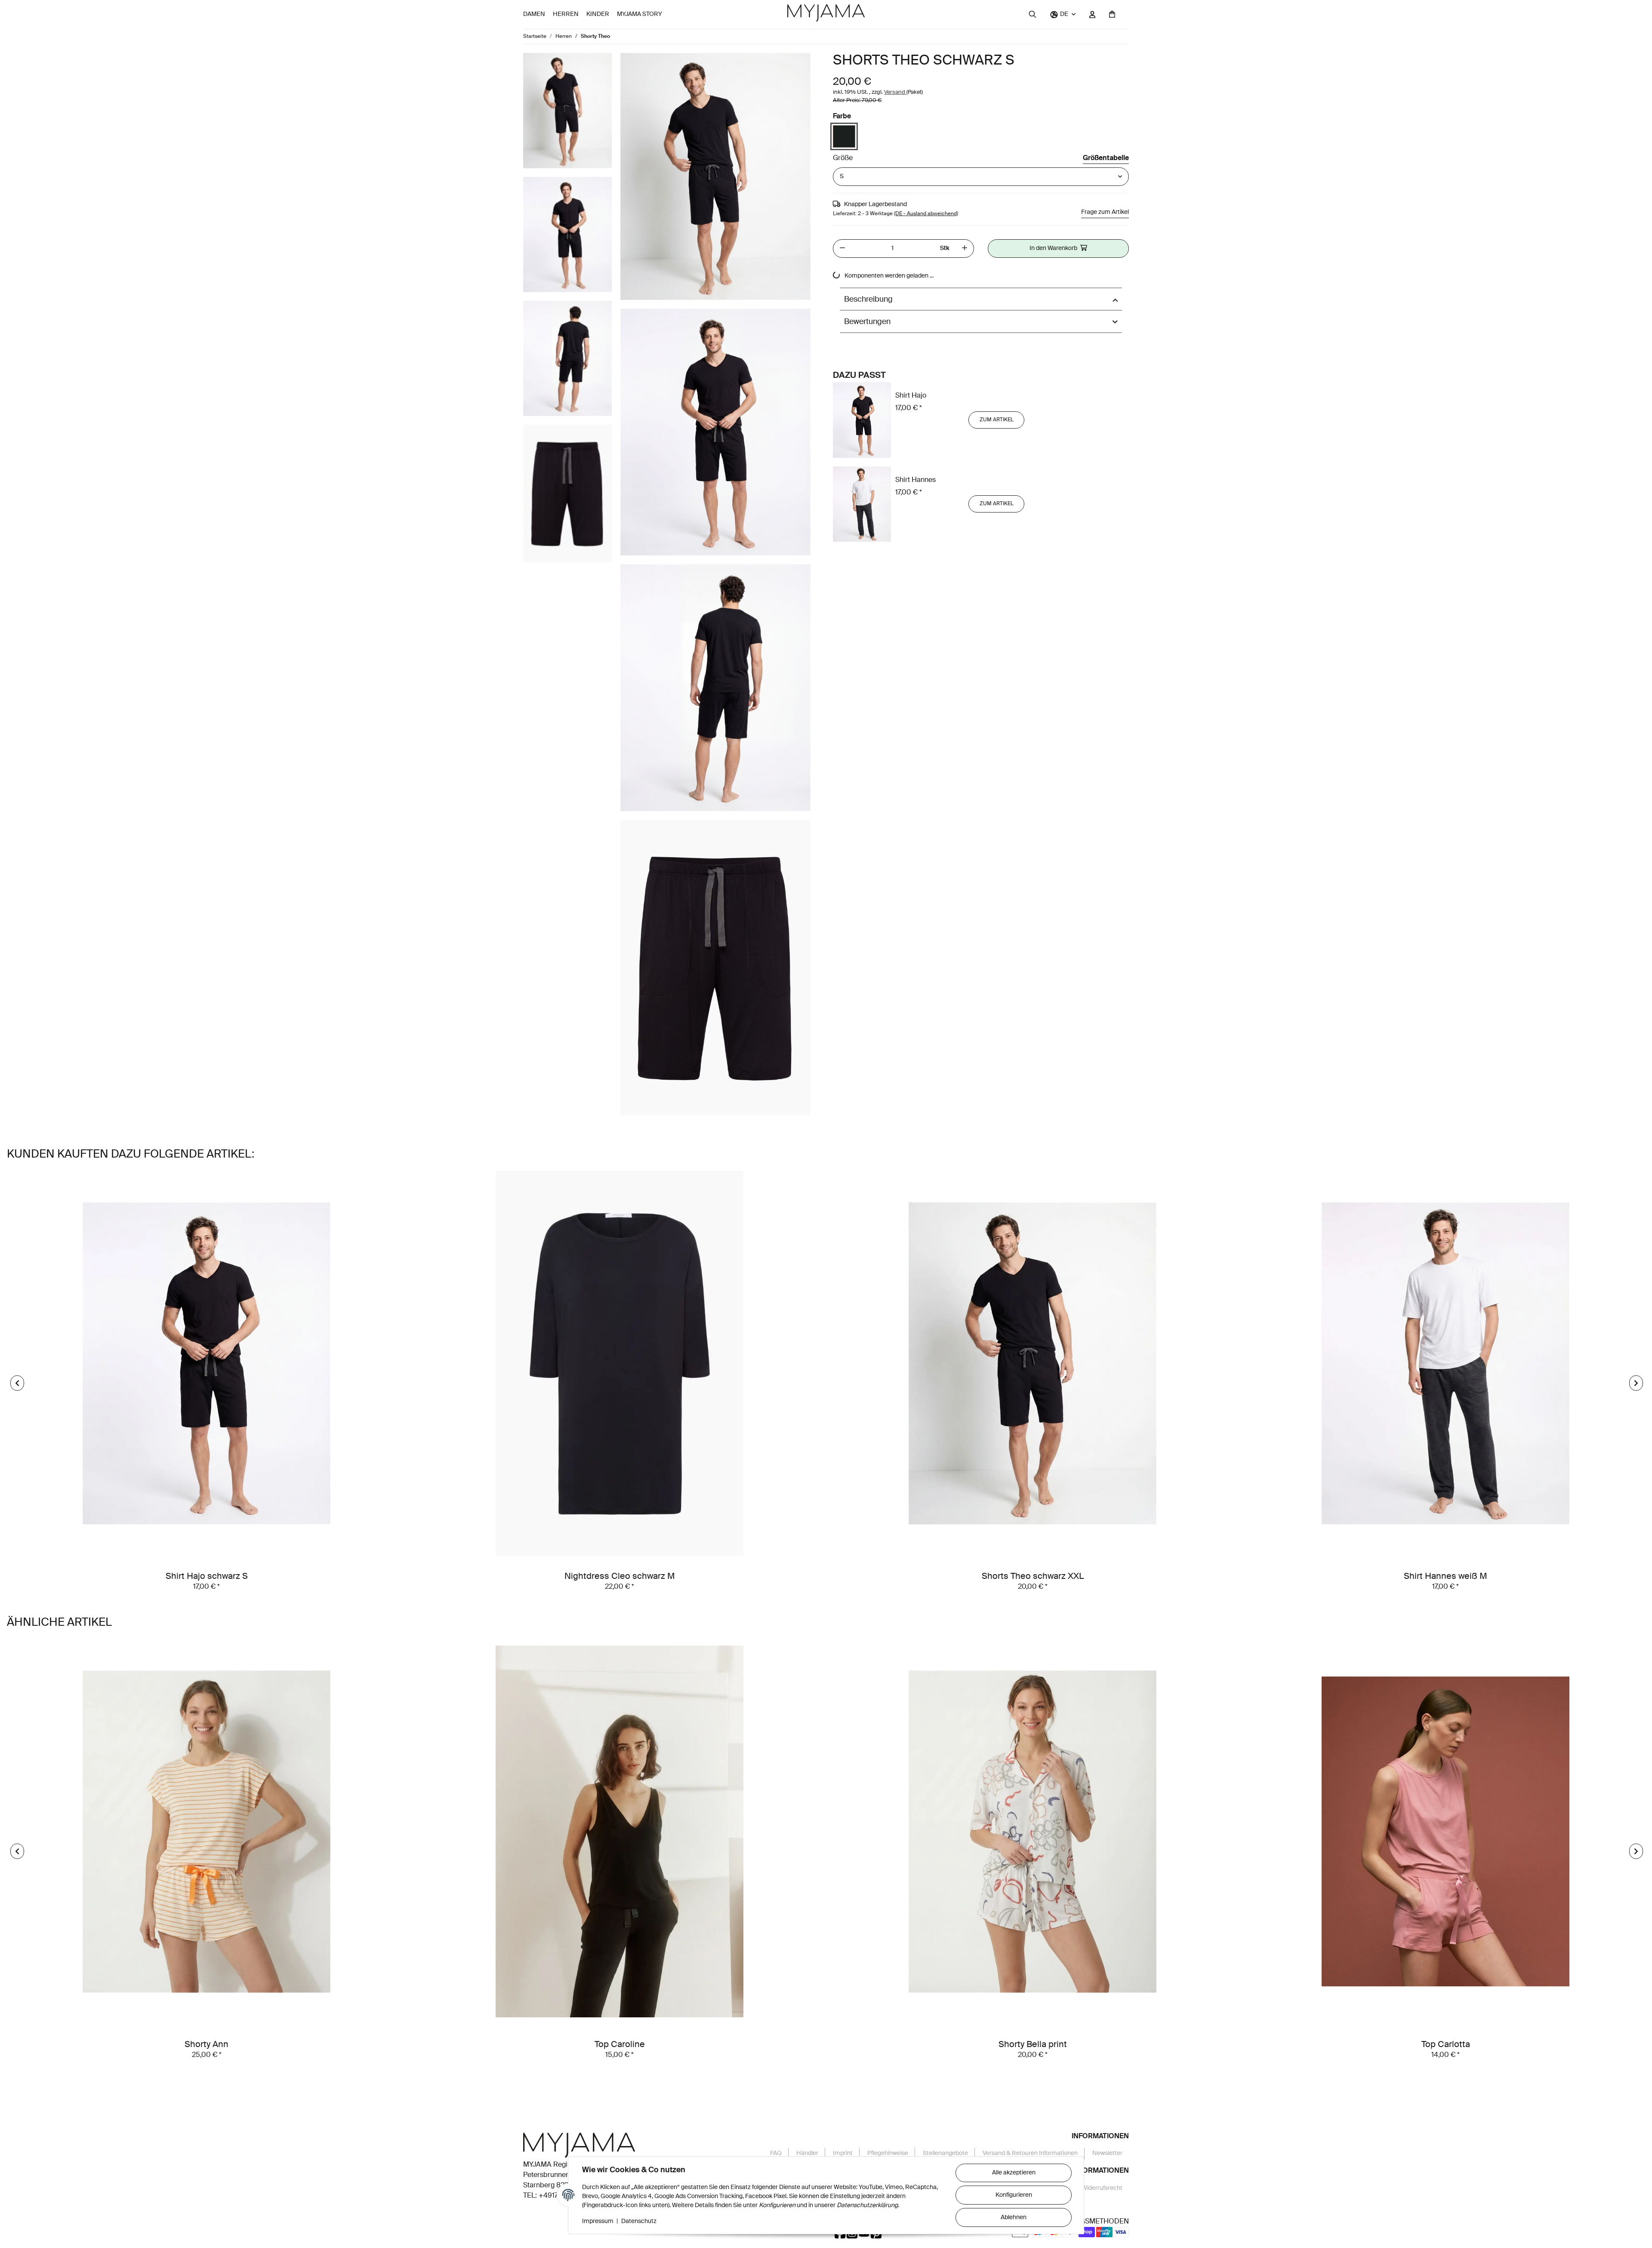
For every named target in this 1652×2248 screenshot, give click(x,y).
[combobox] (981, 177)
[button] (1063, 14)
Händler (807, 2153)
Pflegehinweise (888, 2153)
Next (1636, 1383)
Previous (17, 1383)
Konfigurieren (1014, 2195)
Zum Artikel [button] (997, 420)
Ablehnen (1014, 2217)
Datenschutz (639, 2221)
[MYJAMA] (826, 13)
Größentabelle (1106, 158)
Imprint (843, 2153)
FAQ (776, 2153)
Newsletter (1107, 2153)
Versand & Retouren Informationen (1030, 2153)
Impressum (598, 2221)
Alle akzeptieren (1014, 2173)
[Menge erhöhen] (965, 249)
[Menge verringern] (842, 249)
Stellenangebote (945, 2153)
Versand (895, 92)
